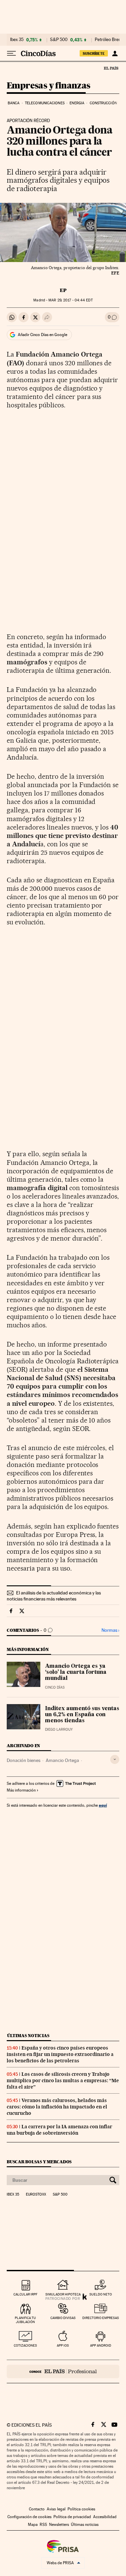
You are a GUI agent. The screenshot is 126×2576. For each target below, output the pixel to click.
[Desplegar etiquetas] (115, 1759)
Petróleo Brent (109, 40)
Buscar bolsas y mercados (39, 2162)
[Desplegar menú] (11, 53)
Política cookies (81, 2509)
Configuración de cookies (29, 2517)
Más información (21, 1790)
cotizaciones (25, 2345)
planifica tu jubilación (25, 2320)
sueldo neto (101, 2294)
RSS (43, 2525)
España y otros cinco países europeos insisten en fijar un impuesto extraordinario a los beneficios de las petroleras (60, 2054)
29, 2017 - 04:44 (70, 300)
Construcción (103, 103)
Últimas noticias (28, 2036)
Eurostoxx (36, 2195)
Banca (14, 103)
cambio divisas (63, 2318)
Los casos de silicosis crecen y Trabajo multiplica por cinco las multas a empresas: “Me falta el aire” (63, 2081)
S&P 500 (59, 40)
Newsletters (59, 2525)
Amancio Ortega (62, 1760)
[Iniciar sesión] (115, 53)
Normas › (110, 1630)
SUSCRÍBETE (94, 53)
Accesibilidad (105, 2517)
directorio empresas (101, 2318)
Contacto (37, 2509)
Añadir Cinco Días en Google (43, 335)
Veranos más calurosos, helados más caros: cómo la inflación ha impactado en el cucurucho (57, 2107)
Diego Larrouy (59, 1729)
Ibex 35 (17, 40)
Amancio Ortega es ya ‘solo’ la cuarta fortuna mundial (76, 1672)
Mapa (33, 2525)
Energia (77, 103)
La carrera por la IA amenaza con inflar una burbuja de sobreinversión (59, 2130)
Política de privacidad (72, 2517)
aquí (103, 1805)
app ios (63, 2345)
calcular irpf (25, 2294)
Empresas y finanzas (49, 86)
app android (101, 2345)
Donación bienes (24, 1760)
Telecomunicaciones (45, 103)
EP (63, 290)
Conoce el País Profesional (63, 2371)
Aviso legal (56, 2509)
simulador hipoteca (63, 2294)
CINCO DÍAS (55, 1687)
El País (111, 68)
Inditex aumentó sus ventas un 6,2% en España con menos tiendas (82, 1715)
